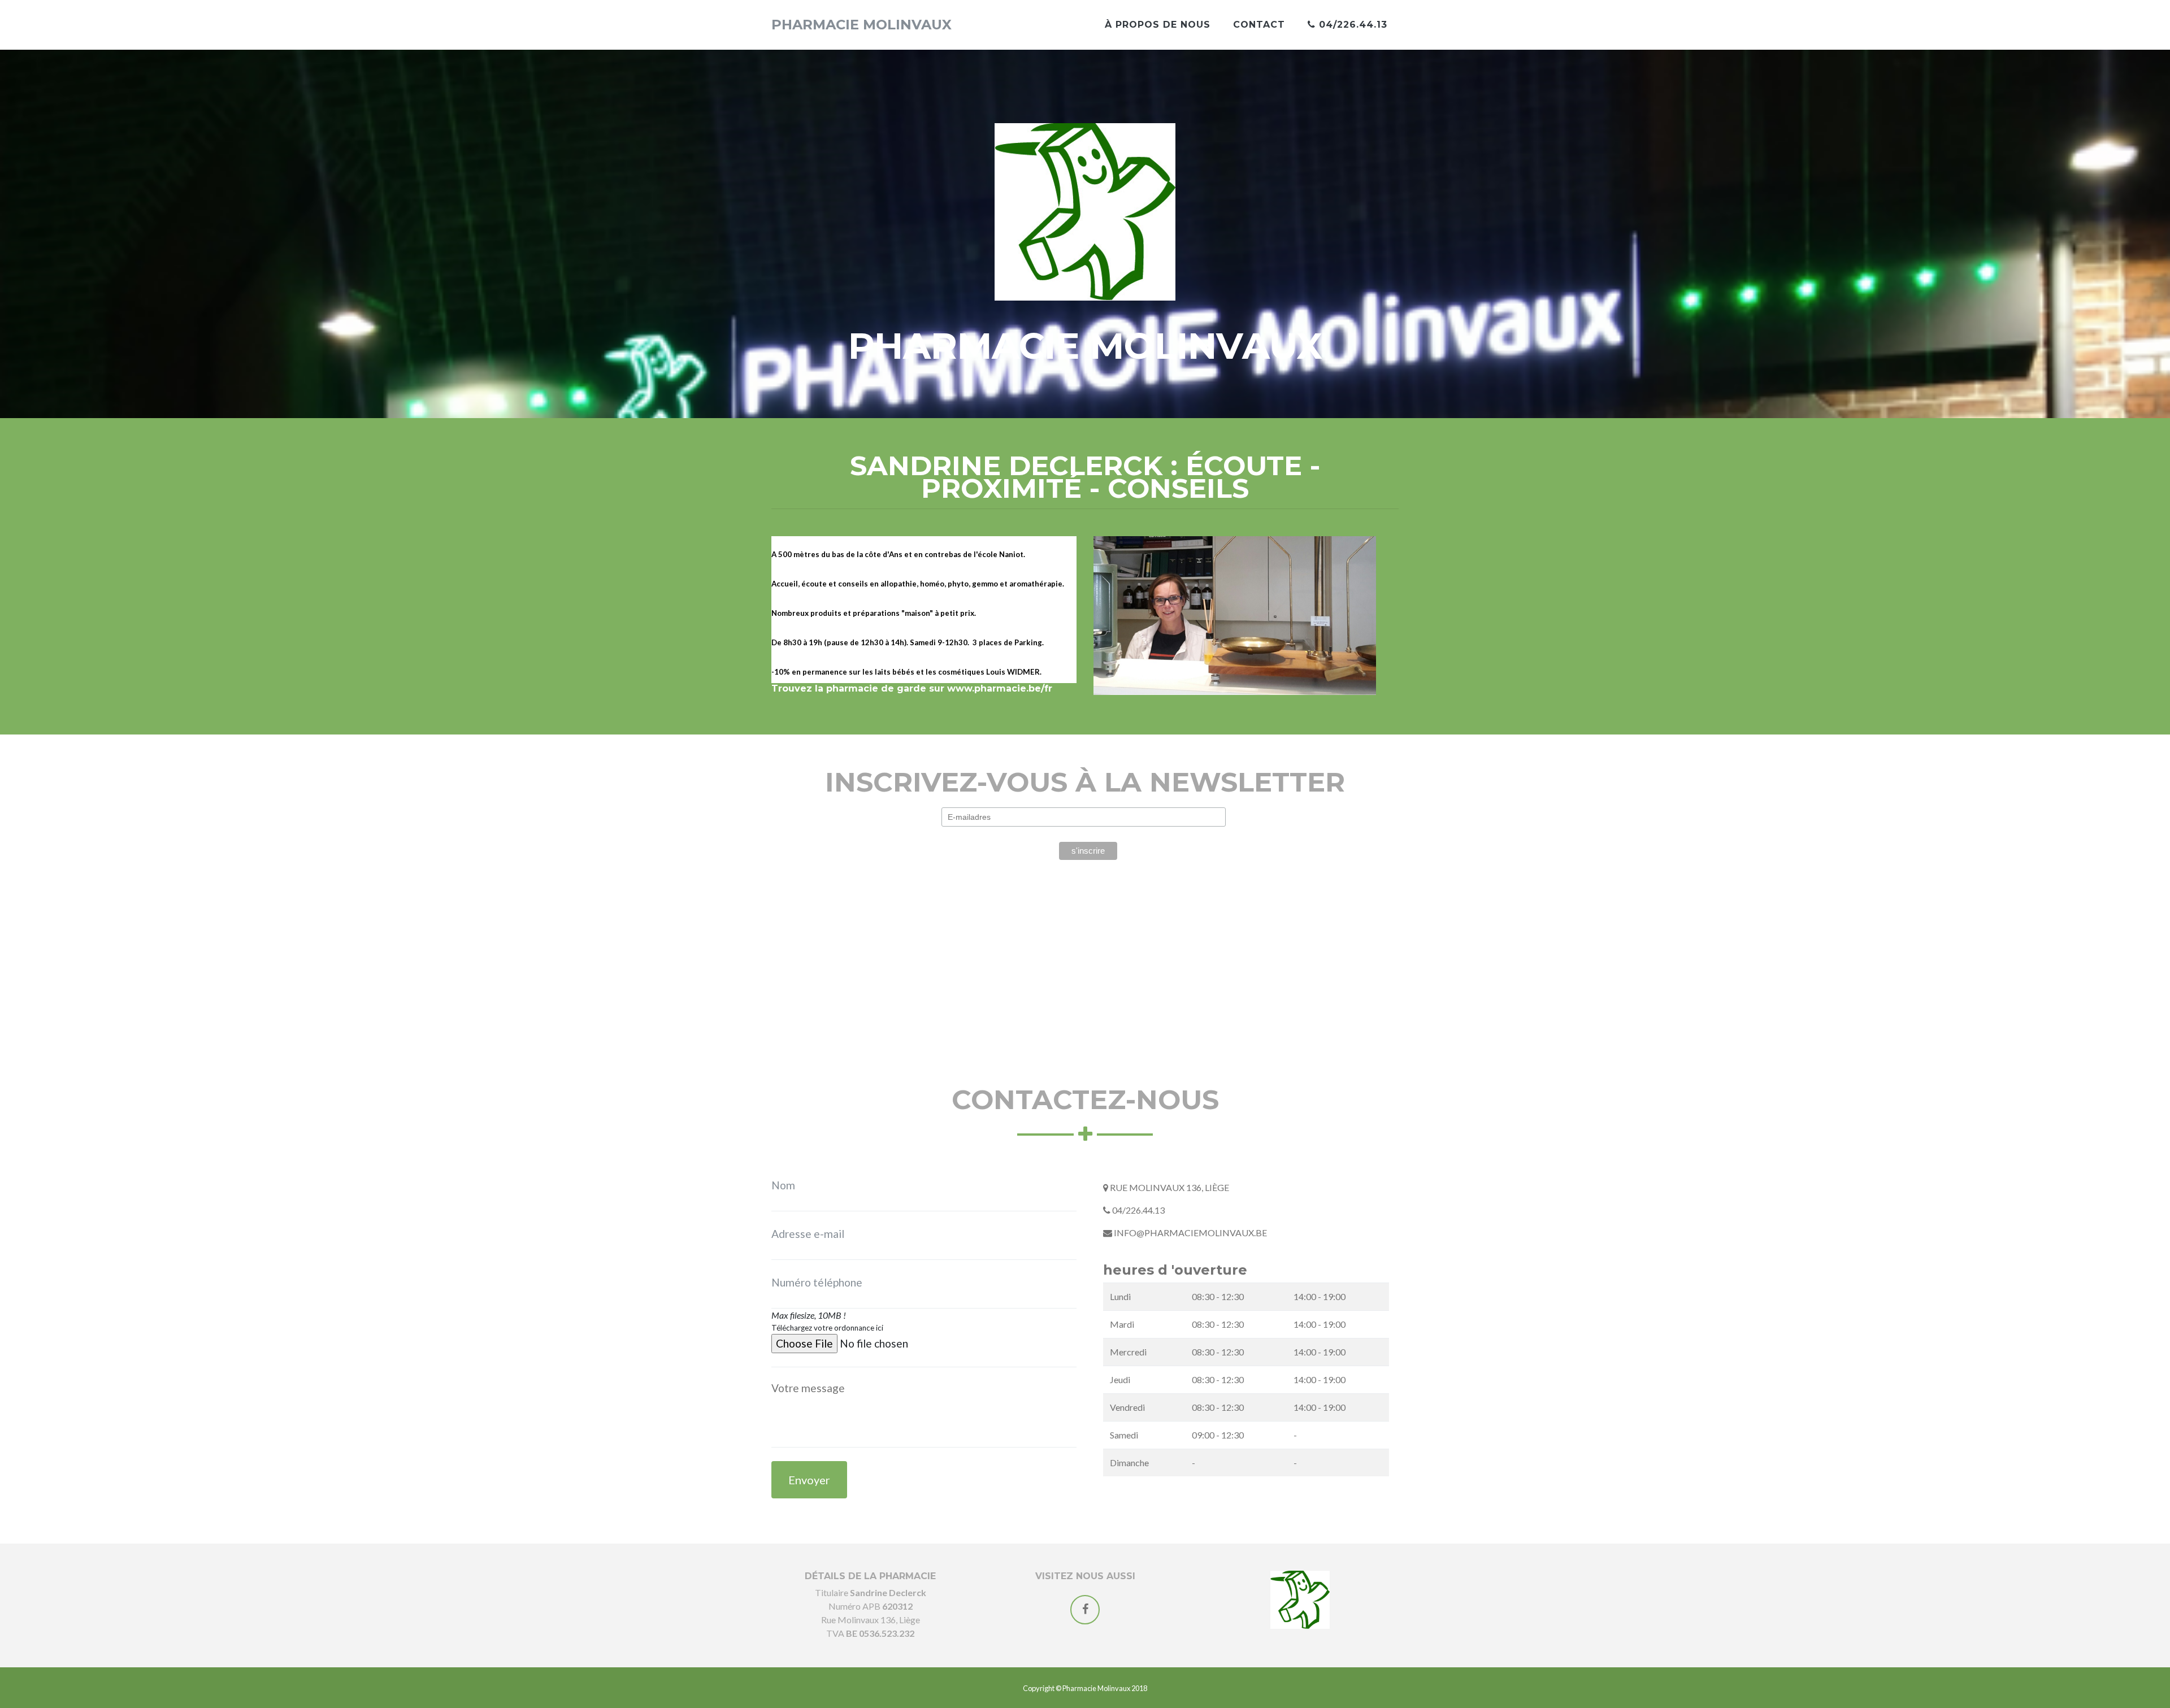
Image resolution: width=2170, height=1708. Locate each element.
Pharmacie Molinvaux (862, 25)
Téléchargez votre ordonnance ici (827, 1328)
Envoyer (809, 1480)
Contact (1259, 25)
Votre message (796, 1381)
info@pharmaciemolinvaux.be (1190, 1233)
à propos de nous (1158, 25)
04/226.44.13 (1351, 25)
